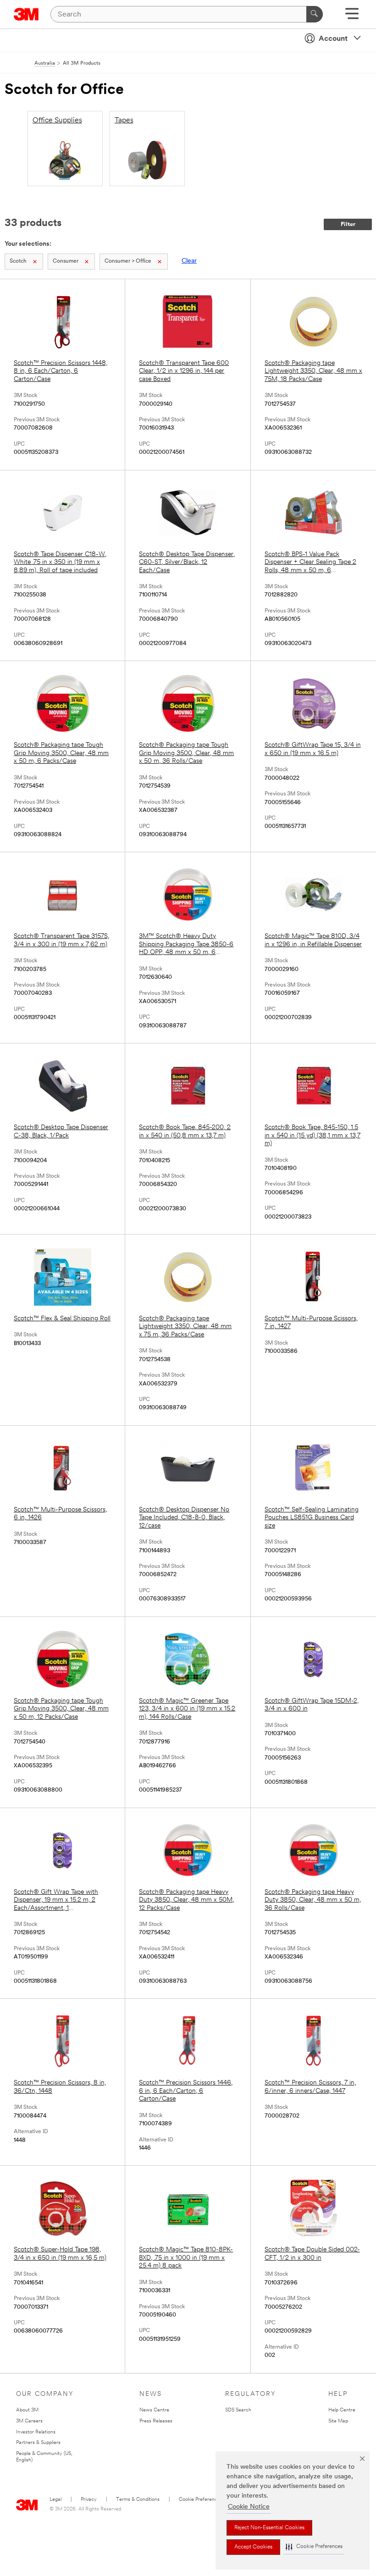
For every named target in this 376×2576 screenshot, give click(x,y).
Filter (348, 224)
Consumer (66, 261)
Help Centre (342, 2410)
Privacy (89, 2500)
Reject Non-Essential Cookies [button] (269, 2528)
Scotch (18, 261)
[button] (314, 2547)
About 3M (27, 2410)
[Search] (315, 14)
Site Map (338, 2421)
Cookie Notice (249, 2507)
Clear (189, 261)
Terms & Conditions (138, 2500)
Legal (55, 2500)
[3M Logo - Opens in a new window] (26, 14)
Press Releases (156, 2421)
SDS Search (238, 2410)
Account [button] (333, 39)
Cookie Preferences (201, 2500)
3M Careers (29, 2421)
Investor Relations (36, 2432)
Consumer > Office (128, 261)
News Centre (154, 2410)
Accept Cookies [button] (253, 2547)
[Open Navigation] (352, 17)
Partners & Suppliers (38, 2443)
